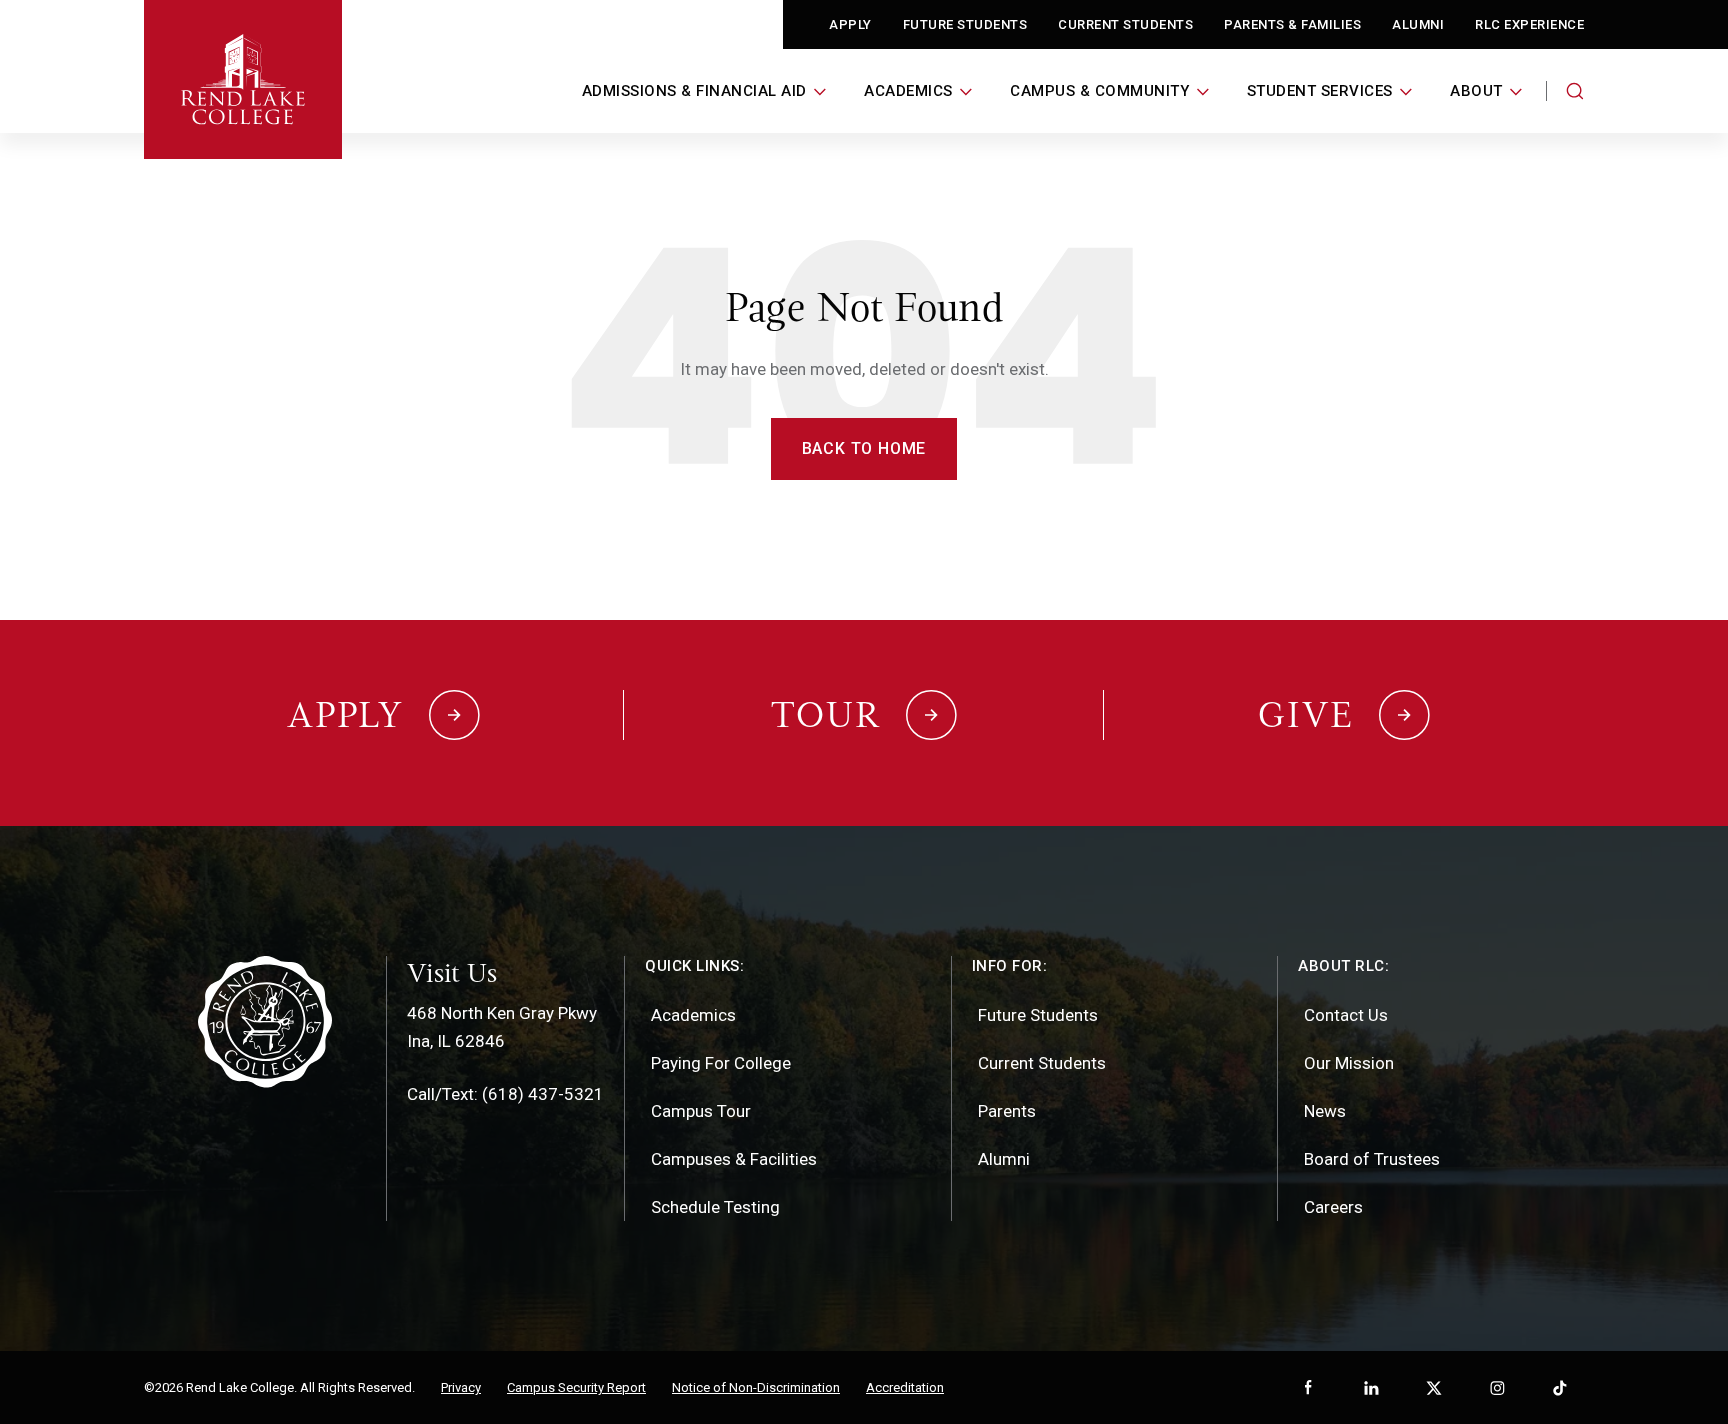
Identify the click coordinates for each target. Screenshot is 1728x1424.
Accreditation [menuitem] (905, 1387)
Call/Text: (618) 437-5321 (505, 1094)
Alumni (1418, 24)
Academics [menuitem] (693, 1015)
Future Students (965, 24)
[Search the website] (1575, 91)
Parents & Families (1292, 24)
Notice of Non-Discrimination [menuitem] (756, 1387)
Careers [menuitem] (1333, 1207)
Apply (850, 24)
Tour (826, 715)
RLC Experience (1529, 24)
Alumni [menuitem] (1004, 1159)
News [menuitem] (1325, 1111)
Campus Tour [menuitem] (701, 1111)
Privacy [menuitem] (461, 1387)
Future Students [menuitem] (1038, 1015)
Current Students (1125, 24)
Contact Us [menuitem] (1346, 1015)
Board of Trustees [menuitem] (1372, 1159)
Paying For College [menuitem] (721, 1063)
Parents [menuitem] (1007, 1111)
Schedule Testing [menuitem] (715, 1207)
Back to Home (864, 448)
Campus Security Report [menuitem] (576, 1387)
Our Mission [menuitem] (1349, 1063)
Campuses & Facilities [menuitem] (734, 1159)
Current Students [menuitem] (1042, 1063)
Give (1306, 715)
